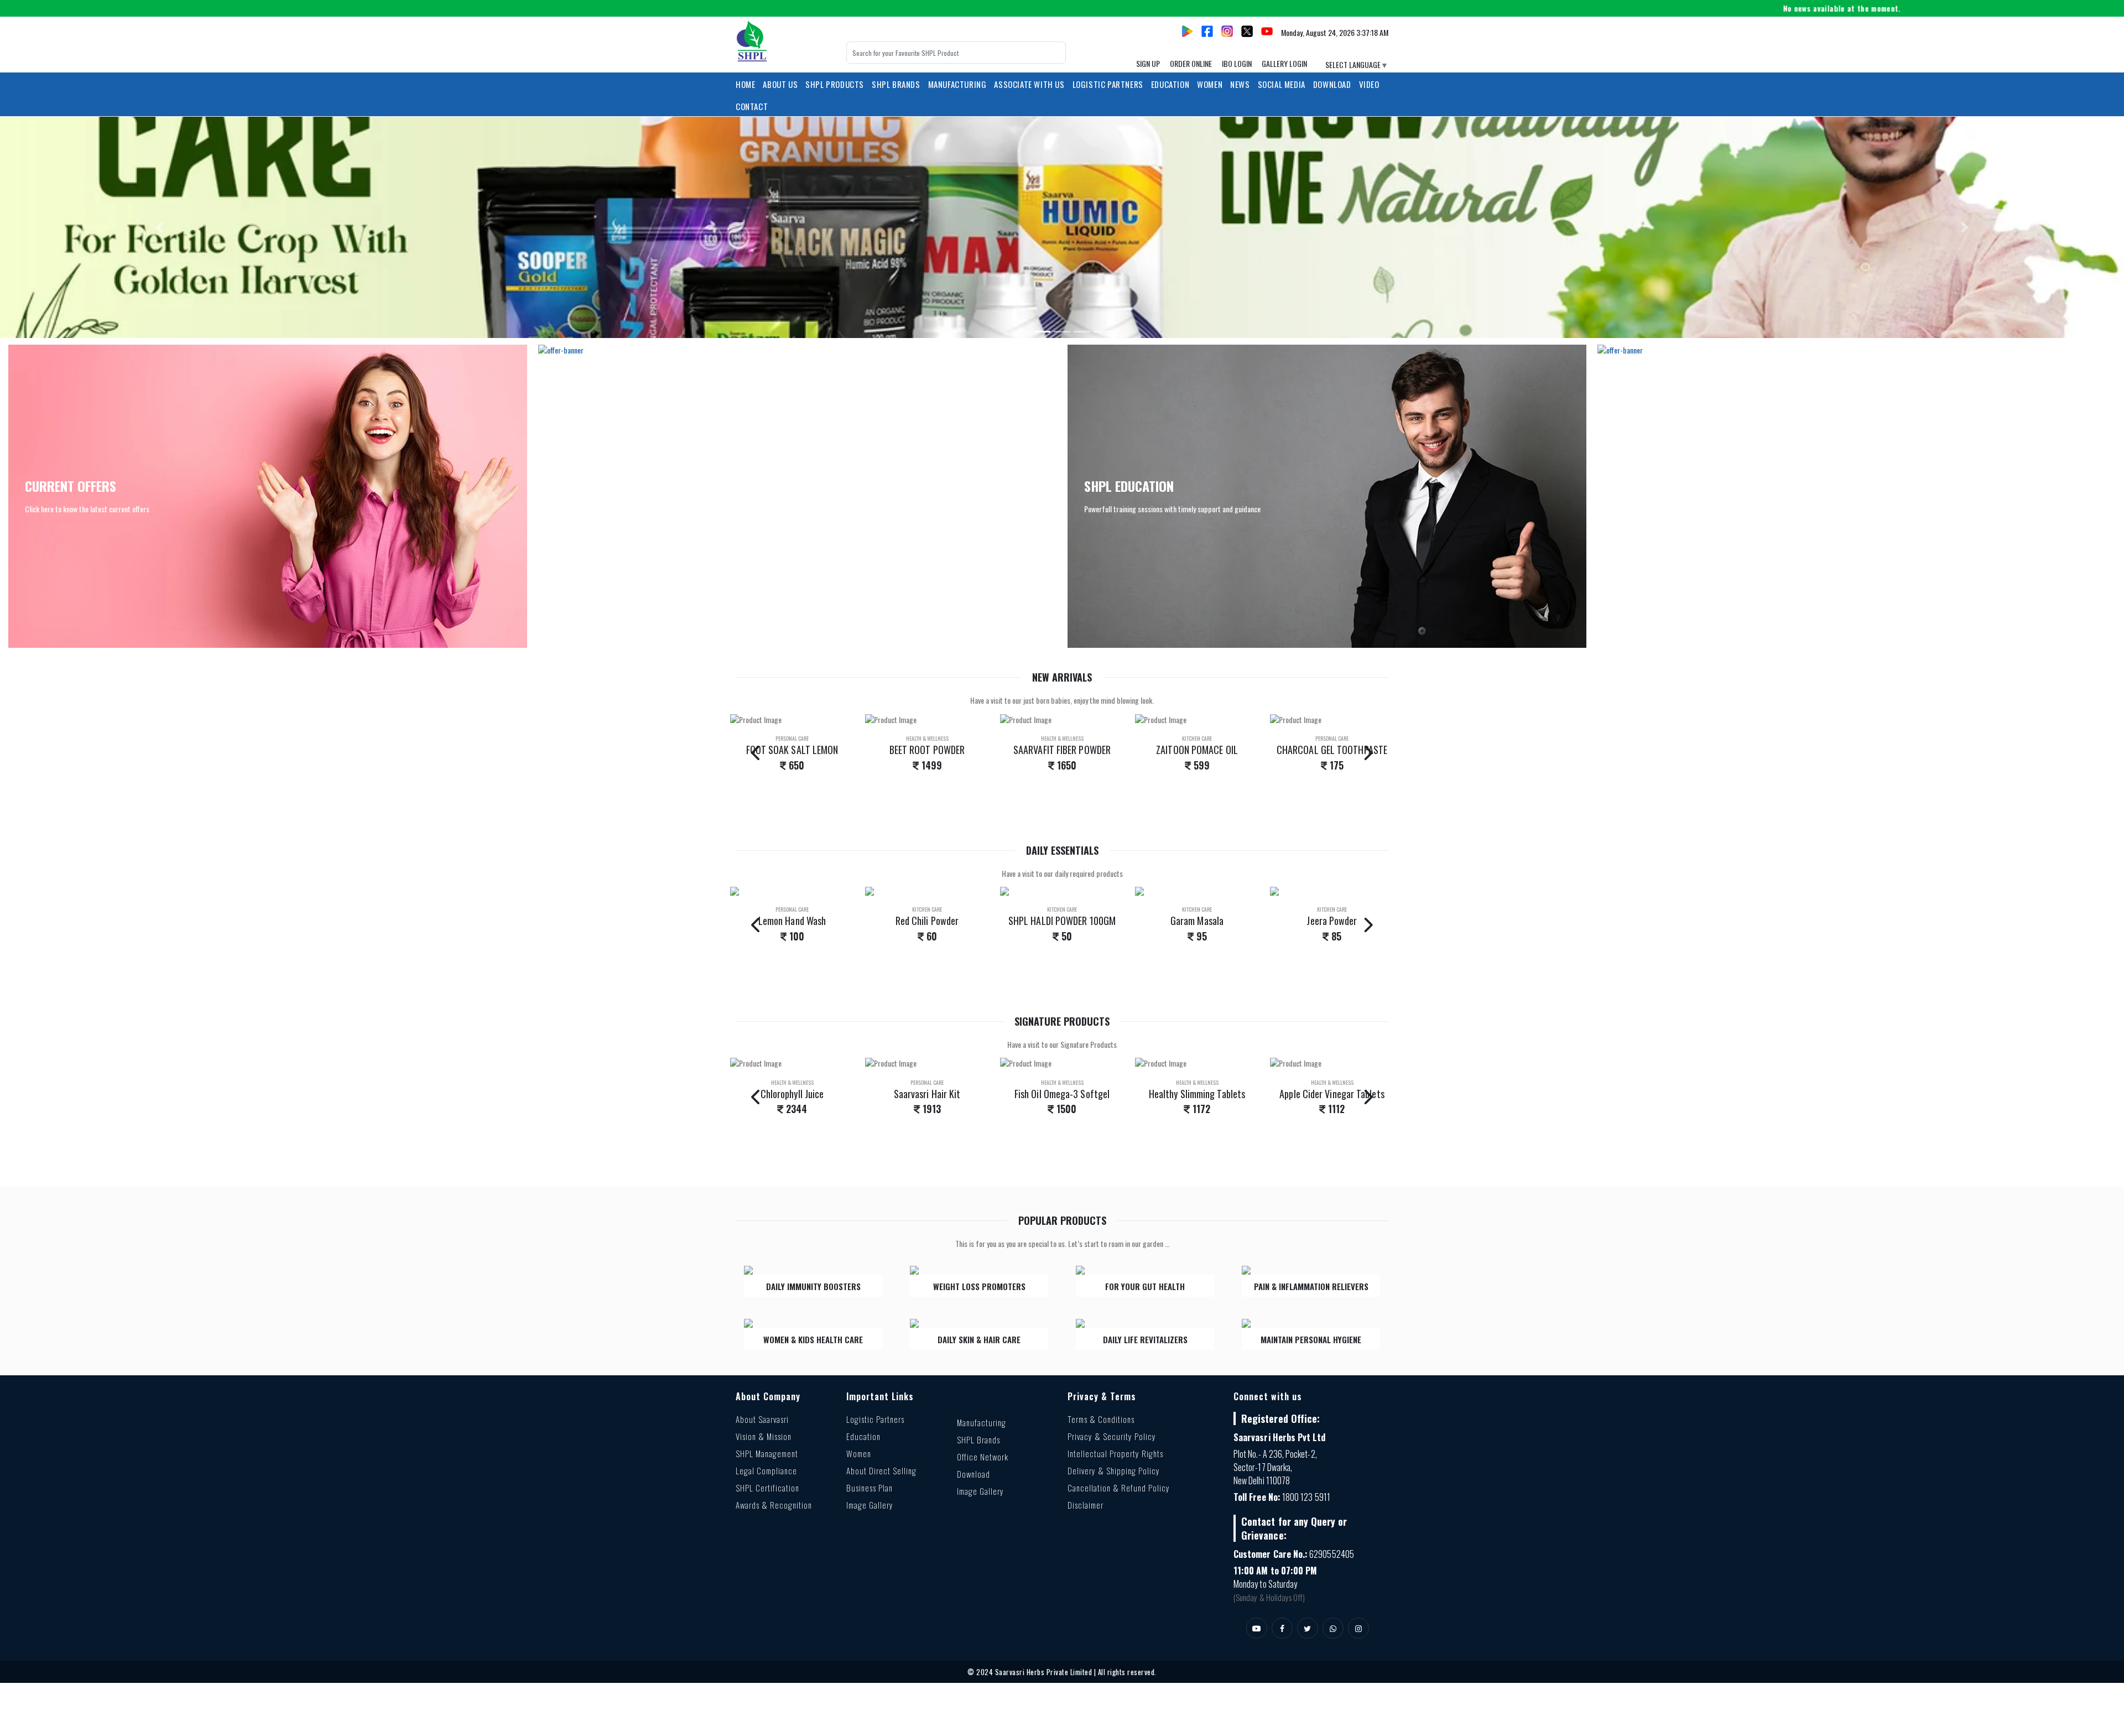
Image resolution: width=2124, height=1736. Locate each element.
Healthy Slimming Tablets (1062, 1094)
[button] (159, 227)
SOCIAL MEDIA (1282, 84)
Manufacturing (982, 1422)
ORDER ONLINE (1191, 63)
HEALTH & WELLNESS (792, 738)
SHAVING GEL (1332, 750)
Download (1332, 84)
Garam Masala (1062, 921)
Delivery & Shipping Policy (1114, 1470)
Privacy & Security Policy (1112, 1436)
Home (745, 84)
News (1240, 84)
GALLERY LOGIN (1284, 63)
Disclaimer (1086, 1505)
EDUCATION (1170, 84)
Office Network (983, 1457)
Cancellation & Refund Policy (1119, 1488)
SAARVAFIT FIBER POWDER (927, 750)
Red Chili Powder (792, 921)
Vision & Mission (764, 1436)
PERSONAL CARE (1197, 738)
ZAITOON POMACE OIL (1062, 750)
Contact (752, 106)
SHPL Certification (767, 1488)
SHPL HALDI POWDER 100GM (927, 921)
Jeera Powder (1197, 921)
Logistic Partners (875, 1419)
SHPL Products (835, 84)
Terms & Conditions (1101, 1419)
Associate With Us (1029, 84)
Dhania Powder (1332, 921)
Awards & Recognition (774, 1505)
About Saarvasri (762, 1419)
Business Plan (870, 1488)
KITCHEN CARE (1062, 738)
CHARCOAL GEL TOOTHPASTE (1197, 750)
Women (859, 1453)
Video (1369, 84)
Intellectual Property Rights (1115, 1453)
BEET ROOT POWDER (792, 750)
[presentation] (756, 752)
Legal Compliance (766, 1470)
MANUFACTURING (957, 84)
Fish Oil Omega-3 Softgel (927, 1094)
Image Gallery (870, 1505)
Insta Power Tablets (1332, 1094)
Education (863, 1436)
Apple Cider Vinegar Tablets (1197, 1094)
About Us (780, 84)
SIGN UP (1148, 63)
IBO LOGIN (1237, 63)
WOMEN (1210, 84)
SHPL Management (767, 1453)
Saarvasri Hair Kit (792, 1094)
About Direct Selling (881, 1470)
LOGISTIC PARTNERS (1108, 84)
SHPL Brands (896, 84)
